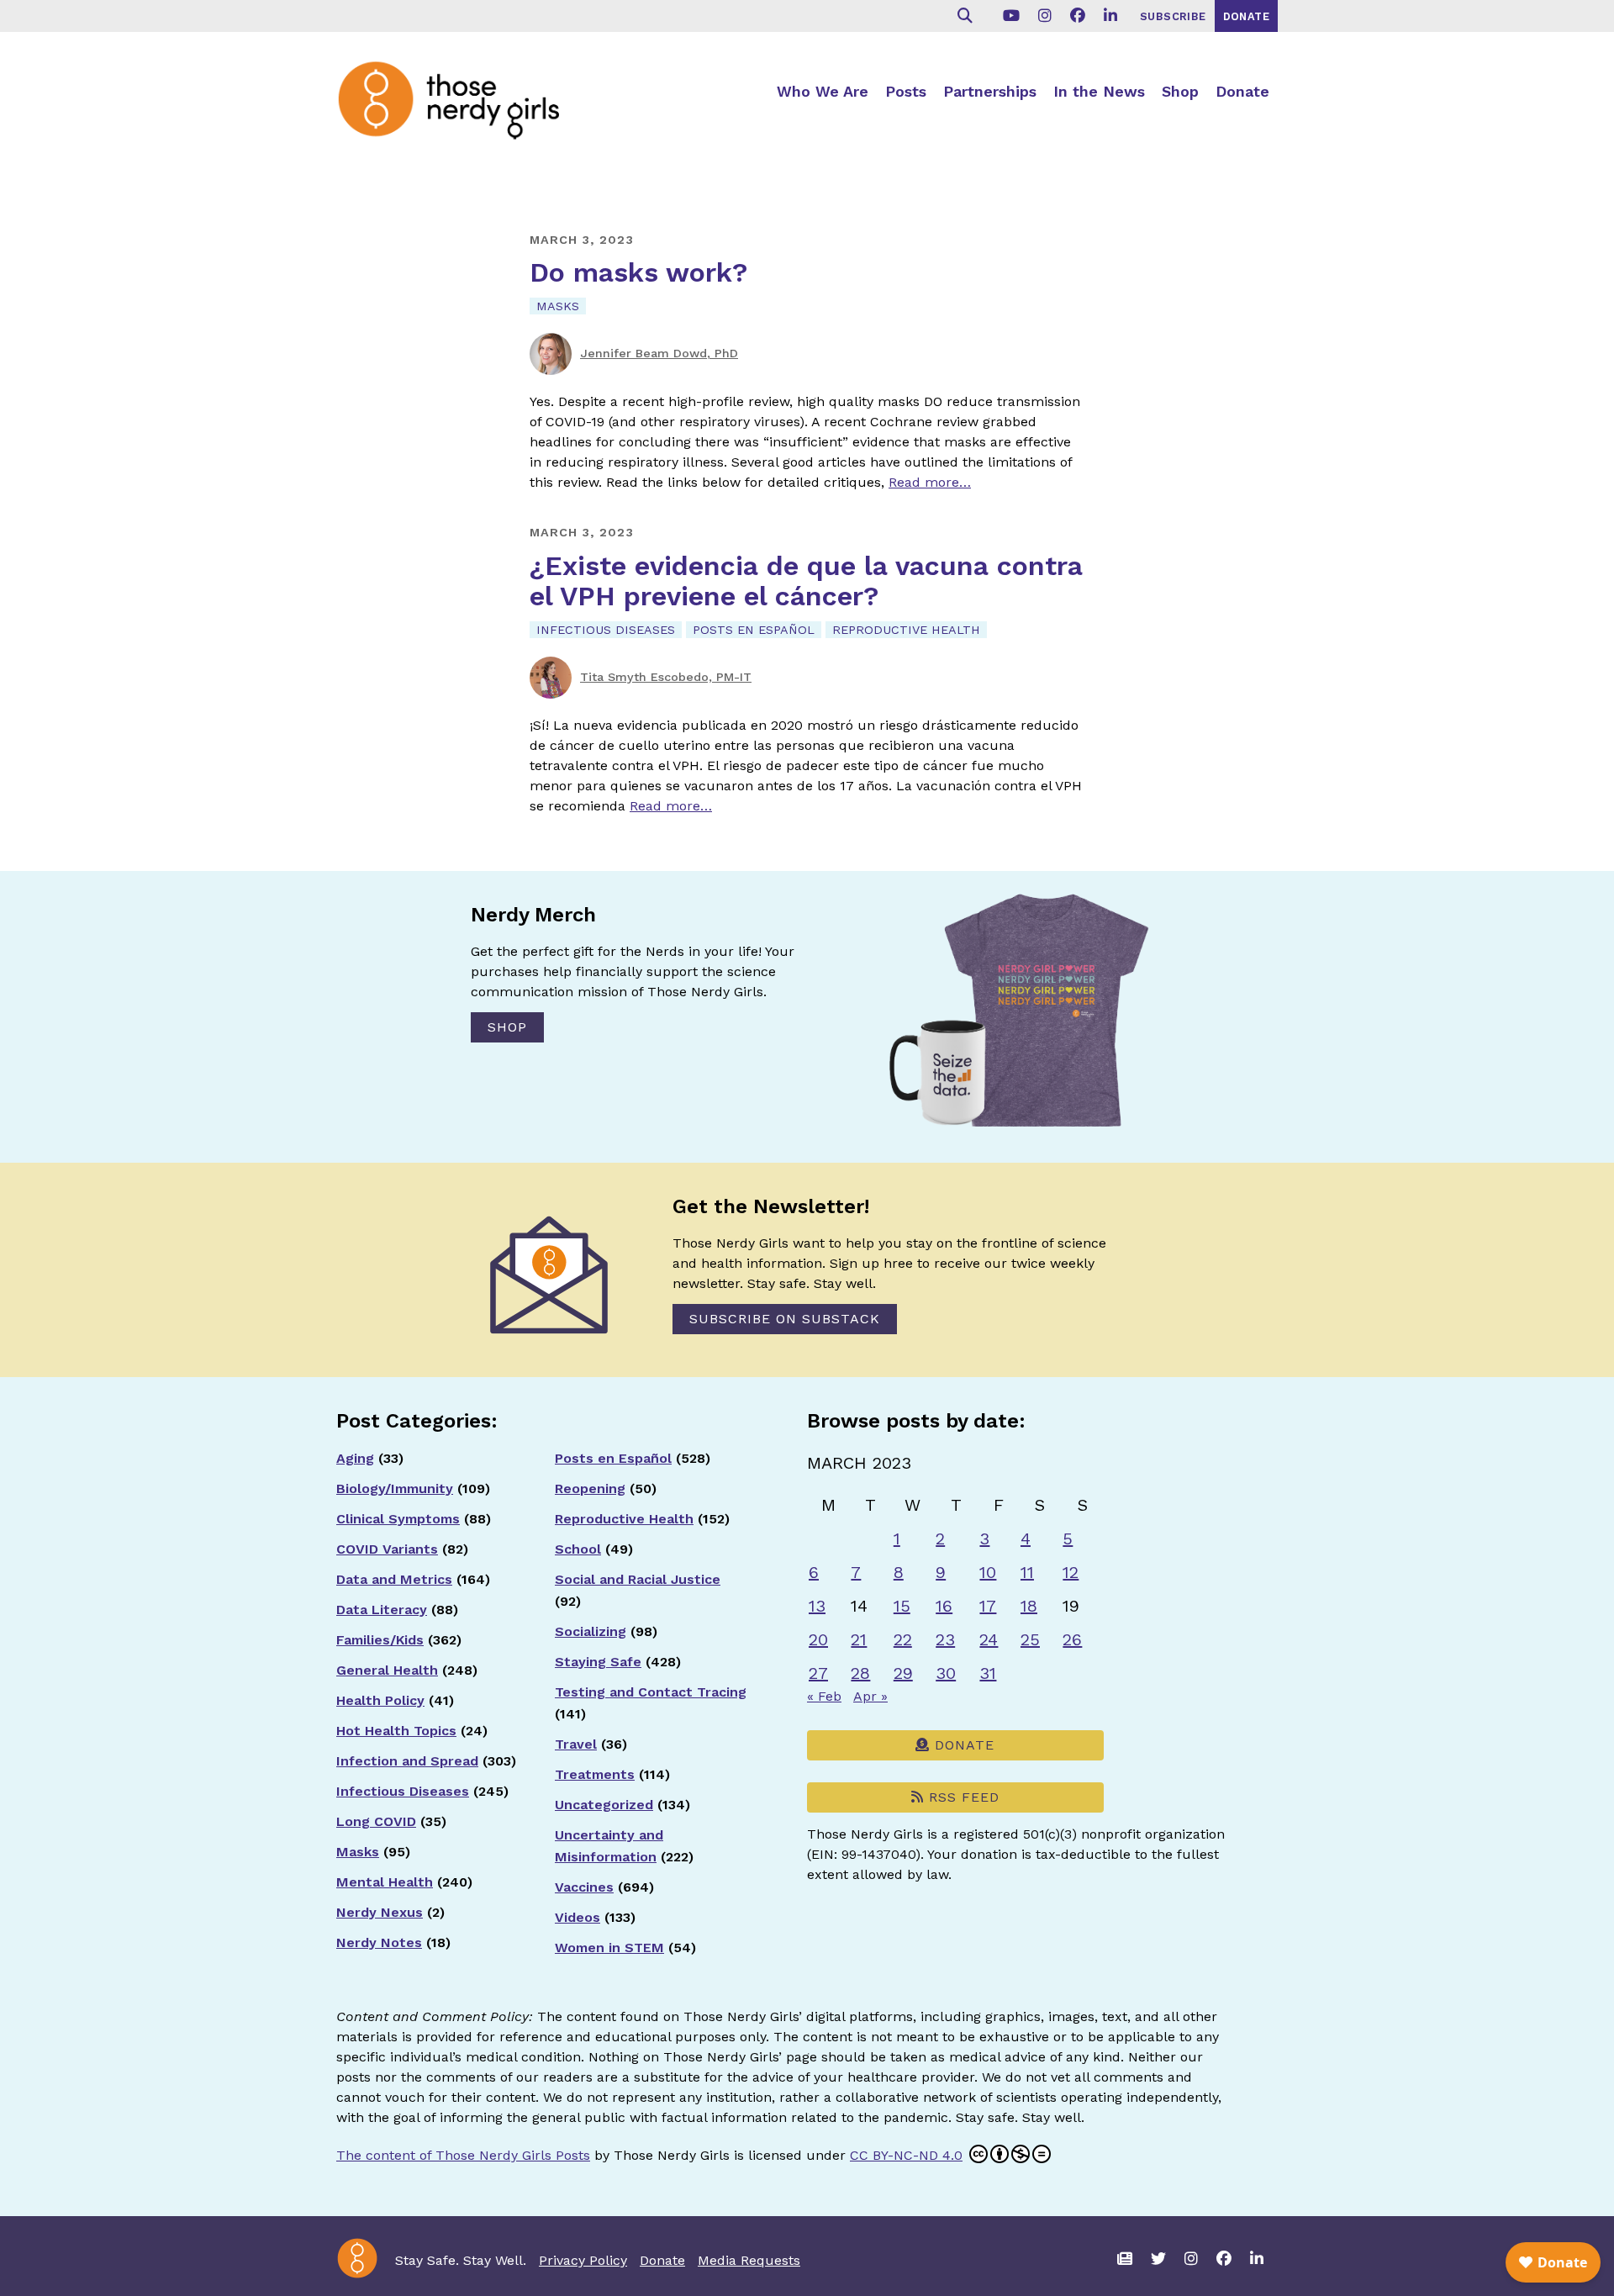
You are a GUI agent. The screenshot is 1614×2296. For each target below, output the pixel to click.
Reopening (590, 1488)
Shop (1180, 91)
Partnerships (990, 91)
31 (988, 1673)
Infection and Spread (407, 1761)
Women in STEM (609, 1948)
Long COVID (376, 1821)
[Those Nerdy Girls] (462, 99)
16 (944, 1606)
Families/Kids (380, 1640)
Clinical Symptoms (398, 1519)
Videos (578, 1917)
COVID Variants (387, 1549)
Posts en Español (754, 630)
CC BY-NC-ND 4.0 (906, 2155)
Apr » (870, 1696)
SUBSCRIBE (1173, 16)
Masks (558, 306)
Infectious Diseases (606, 630)
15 (902, 1606)
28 (860, 1673)
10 (988, 1572)
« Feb (824, 1696)
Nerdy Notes (379, 1942)
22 (903, 1639)
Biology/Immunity (395, 1488)
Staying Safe (598, 1662)
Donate (1242, 91)
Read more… (930, 482)
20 (818, 1639)
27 (818, 1673)
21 (859, 1639)
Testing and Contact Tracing (651, 1692)
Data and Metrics (394, 1579)
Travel (576, 1744)
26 (1072, 1639)
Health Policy (380, 1700)
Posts (906, 91)
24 (989, 1639)
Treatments (595, 1774)
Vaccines (584, 1887)
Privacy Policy (583, 2260)
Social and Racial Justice (638, 1579)
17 (988, 1606)
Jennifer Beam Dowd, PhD (659, 353)
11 (1027, 1572)
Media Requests (749, 2260)
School (578, 1549)
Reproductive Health (906, 630)
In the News (1099, 91)
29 (903, 1673)
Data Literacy (382, 1610)
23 (945, 1639)
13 (817, 1606)
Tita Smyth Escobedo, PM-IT (666, 677)
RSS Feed (962, 1797)
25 (1030, 1639)
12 (1071, 1572)
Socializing (591, 1631)
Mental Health (385, 1882)
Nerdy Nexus (380, 1912)
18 (1029, 1606)
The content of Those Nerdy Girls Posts (463, 2155)
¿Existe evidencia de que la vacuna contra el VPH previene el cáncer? (806, 581)
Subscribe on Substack (785, 1319)
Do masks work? (638, 272)
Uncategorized (604, 1805)
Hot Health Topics (396, 1731)
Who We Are (823, 91)
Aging (355, 1458)
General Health (387, 1670)
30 (946, 1673)
